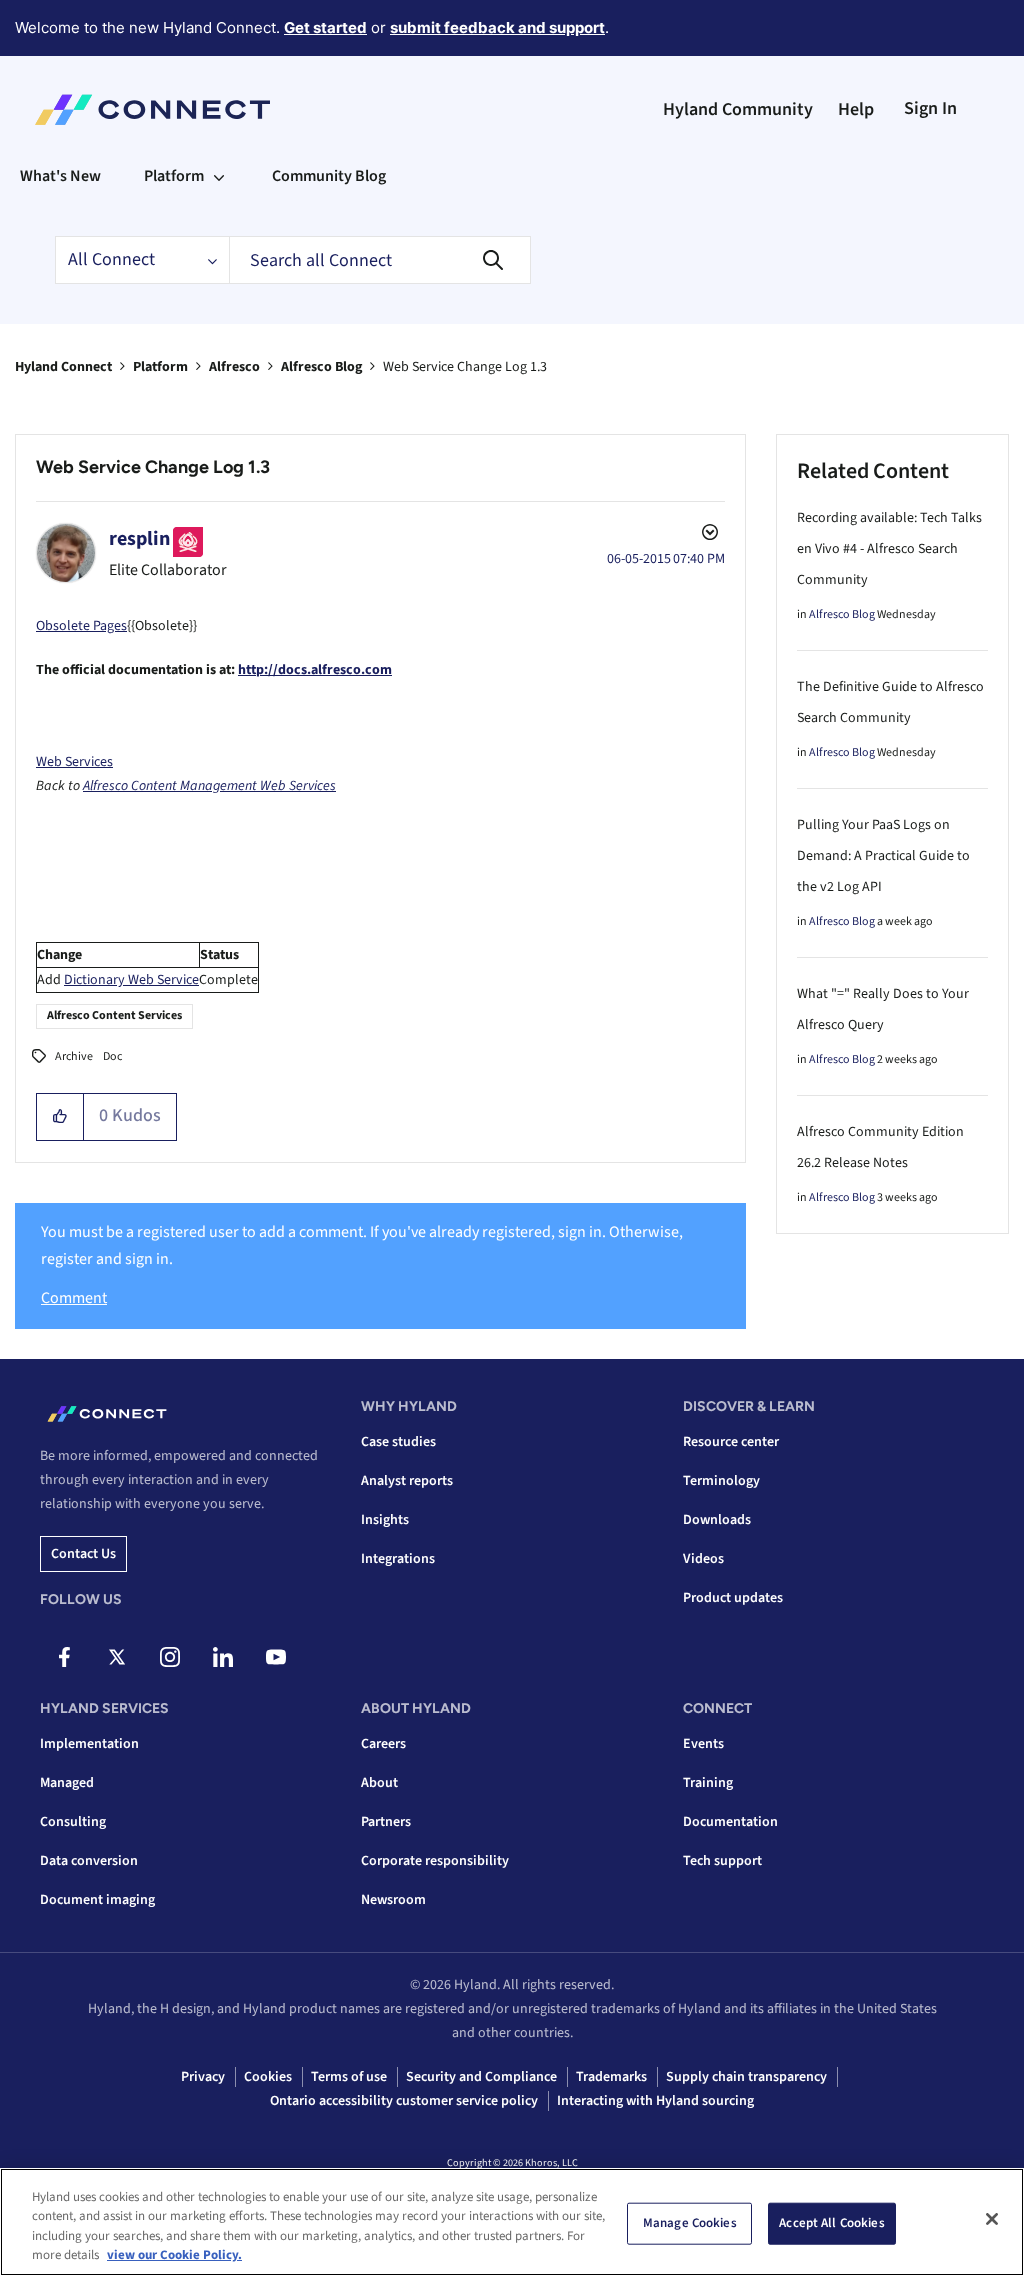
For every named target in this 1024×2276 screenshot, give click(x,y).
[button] (60, 1117)
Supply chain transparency (746, 2077)
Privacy (203, 2077)
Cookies (268, 2077)
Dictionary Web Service (131, 980)
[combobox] (380, 260)
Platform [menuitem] (174, 176)
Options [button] (708, 535)
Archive (74, 1056)
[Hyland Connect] (152, 110)
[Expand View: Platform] (219, 176)
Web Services (74, 762)
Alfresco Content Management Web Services (209, 786)
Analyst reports (407, 1481)
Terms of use (349, 2077)
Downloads (717, 1520)
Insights (385, 1520)
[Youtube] (276, 1657)
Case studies (398, 1442)
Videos (703, 1559)
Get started (325, 27)
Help (856, 109)
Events (703, 1744)
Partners (386, 1822)
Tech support (722, 1861)
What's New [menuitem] (60, 176)
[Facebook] (64, 1657)
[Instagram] (170, 1657)
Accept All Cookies (831, 2223)
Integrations (398, 1559)
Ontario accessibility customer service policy (404, 2101)
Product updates (733, 1598)
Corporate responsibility (435, 1861)
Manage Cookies (690, 2223)
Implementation (89, 1744)
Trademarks (611, 2077)
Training (708, 1783)
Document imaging (97, 1900)
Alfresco (234, 367)
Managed (67, 1783)
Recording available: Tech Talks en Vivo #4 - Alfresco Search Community (889, 549)
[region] (512, 2222)
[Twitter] (117, 1657)
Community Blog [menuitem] (329, 176)
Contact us (83, 1554)
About (379, 1783)
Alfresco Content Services (114, 1015)
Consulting (73, 1822)
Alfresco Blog (321, 367)
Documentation (730, 1822)
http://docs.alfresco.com (315, 670)
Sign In (930, 108)
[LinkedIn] (223, 1657)
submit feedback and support (497, 27)
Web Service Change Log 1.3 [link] (465, 367)
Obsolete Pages (81, 626)
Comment (74, 1298)
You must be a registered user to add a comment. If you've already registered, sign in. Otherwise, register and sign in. (362, 1245)
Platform (160, 367)
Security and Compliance (481, 2077)
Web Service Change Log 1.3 (153, 467)
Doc (112, 1056)
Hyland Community (738, 109)
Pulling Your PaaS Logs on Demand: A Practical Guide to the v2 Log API (883, 856)
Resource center (731, 1442)
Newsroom (393, 1900)
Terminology (721, 1481)
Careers (383, 1744)
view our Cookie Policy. (174, 2255)
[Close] (992, 2219)
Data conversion (89, 1861)
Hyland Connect (63, 367)
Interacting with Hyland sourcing (655, 2101)
